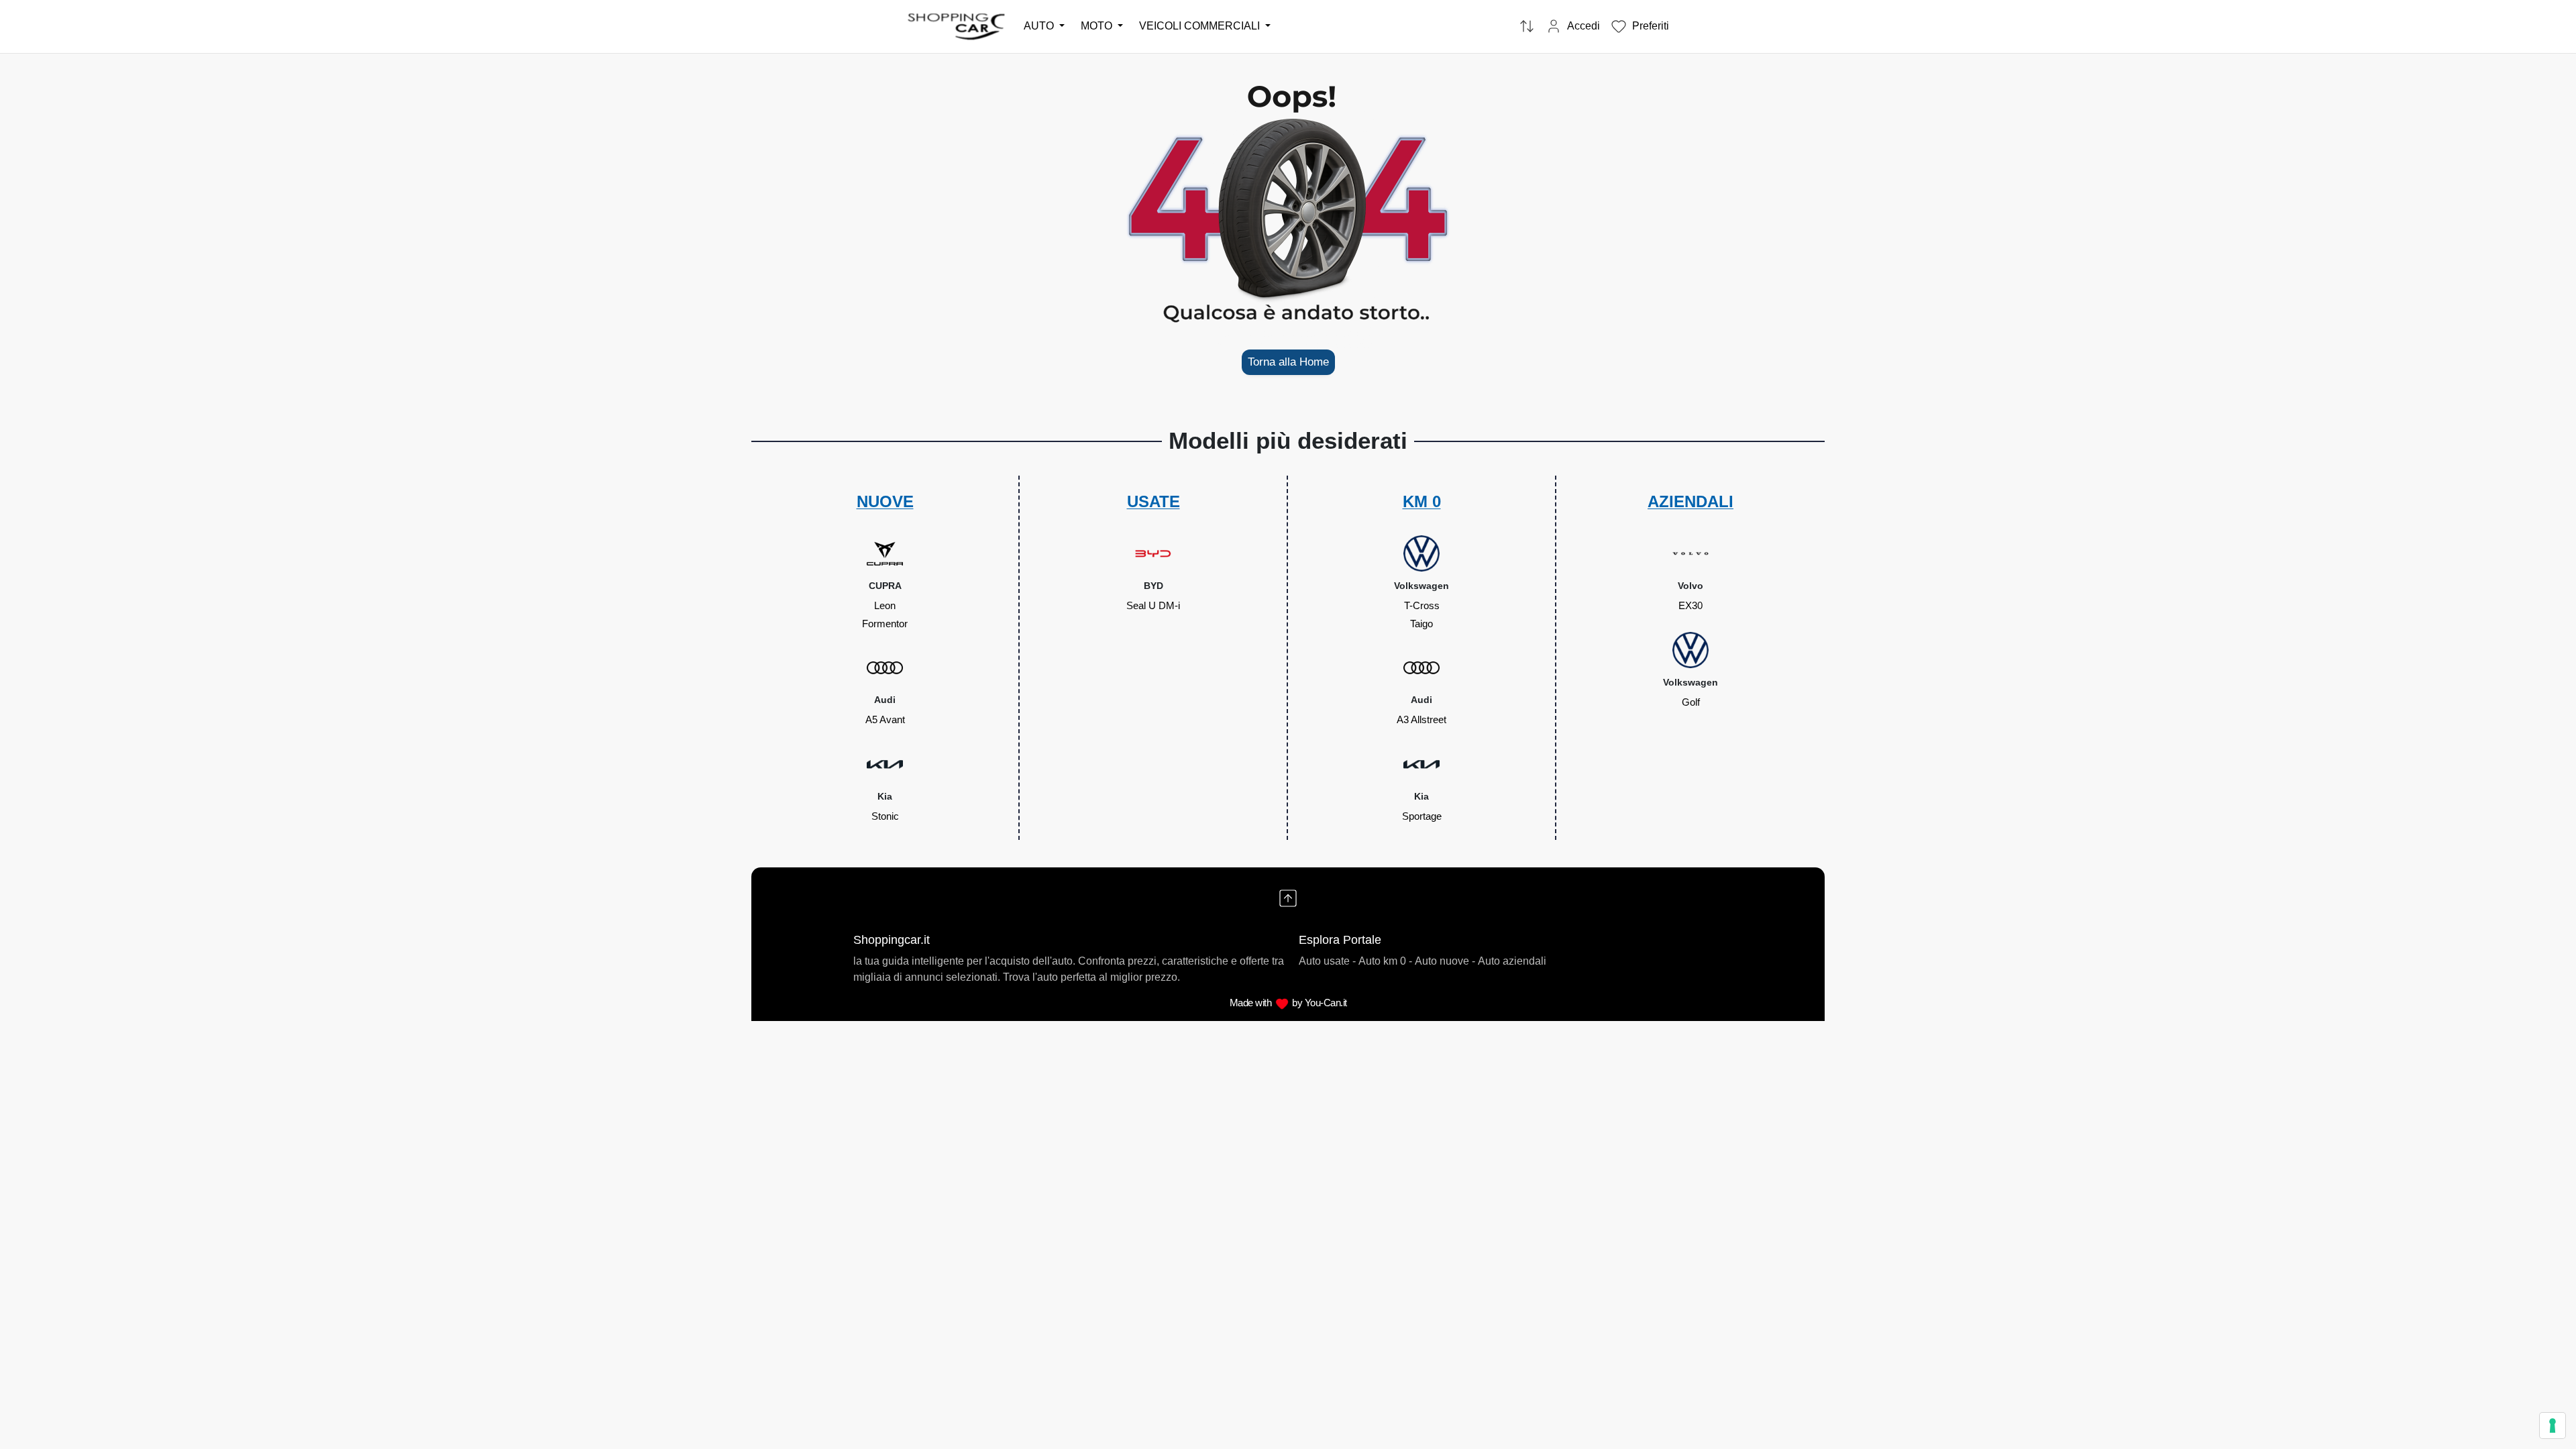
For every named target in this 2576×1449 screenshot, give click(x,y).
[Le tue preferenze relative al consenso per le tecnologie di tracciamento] (2553, 1426)
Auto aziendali (1512, 961)
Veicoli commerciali (1201, 26)
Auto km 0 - (1385, 961)
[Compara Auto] (1527, 27)
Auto (1040, 26)
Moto (1098, 26)
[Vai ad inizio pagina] (1288, 898)
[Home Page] (957, 26)
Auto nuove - (1445, 961)
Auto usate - (1327, 961)
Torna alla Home (1288, 362)
